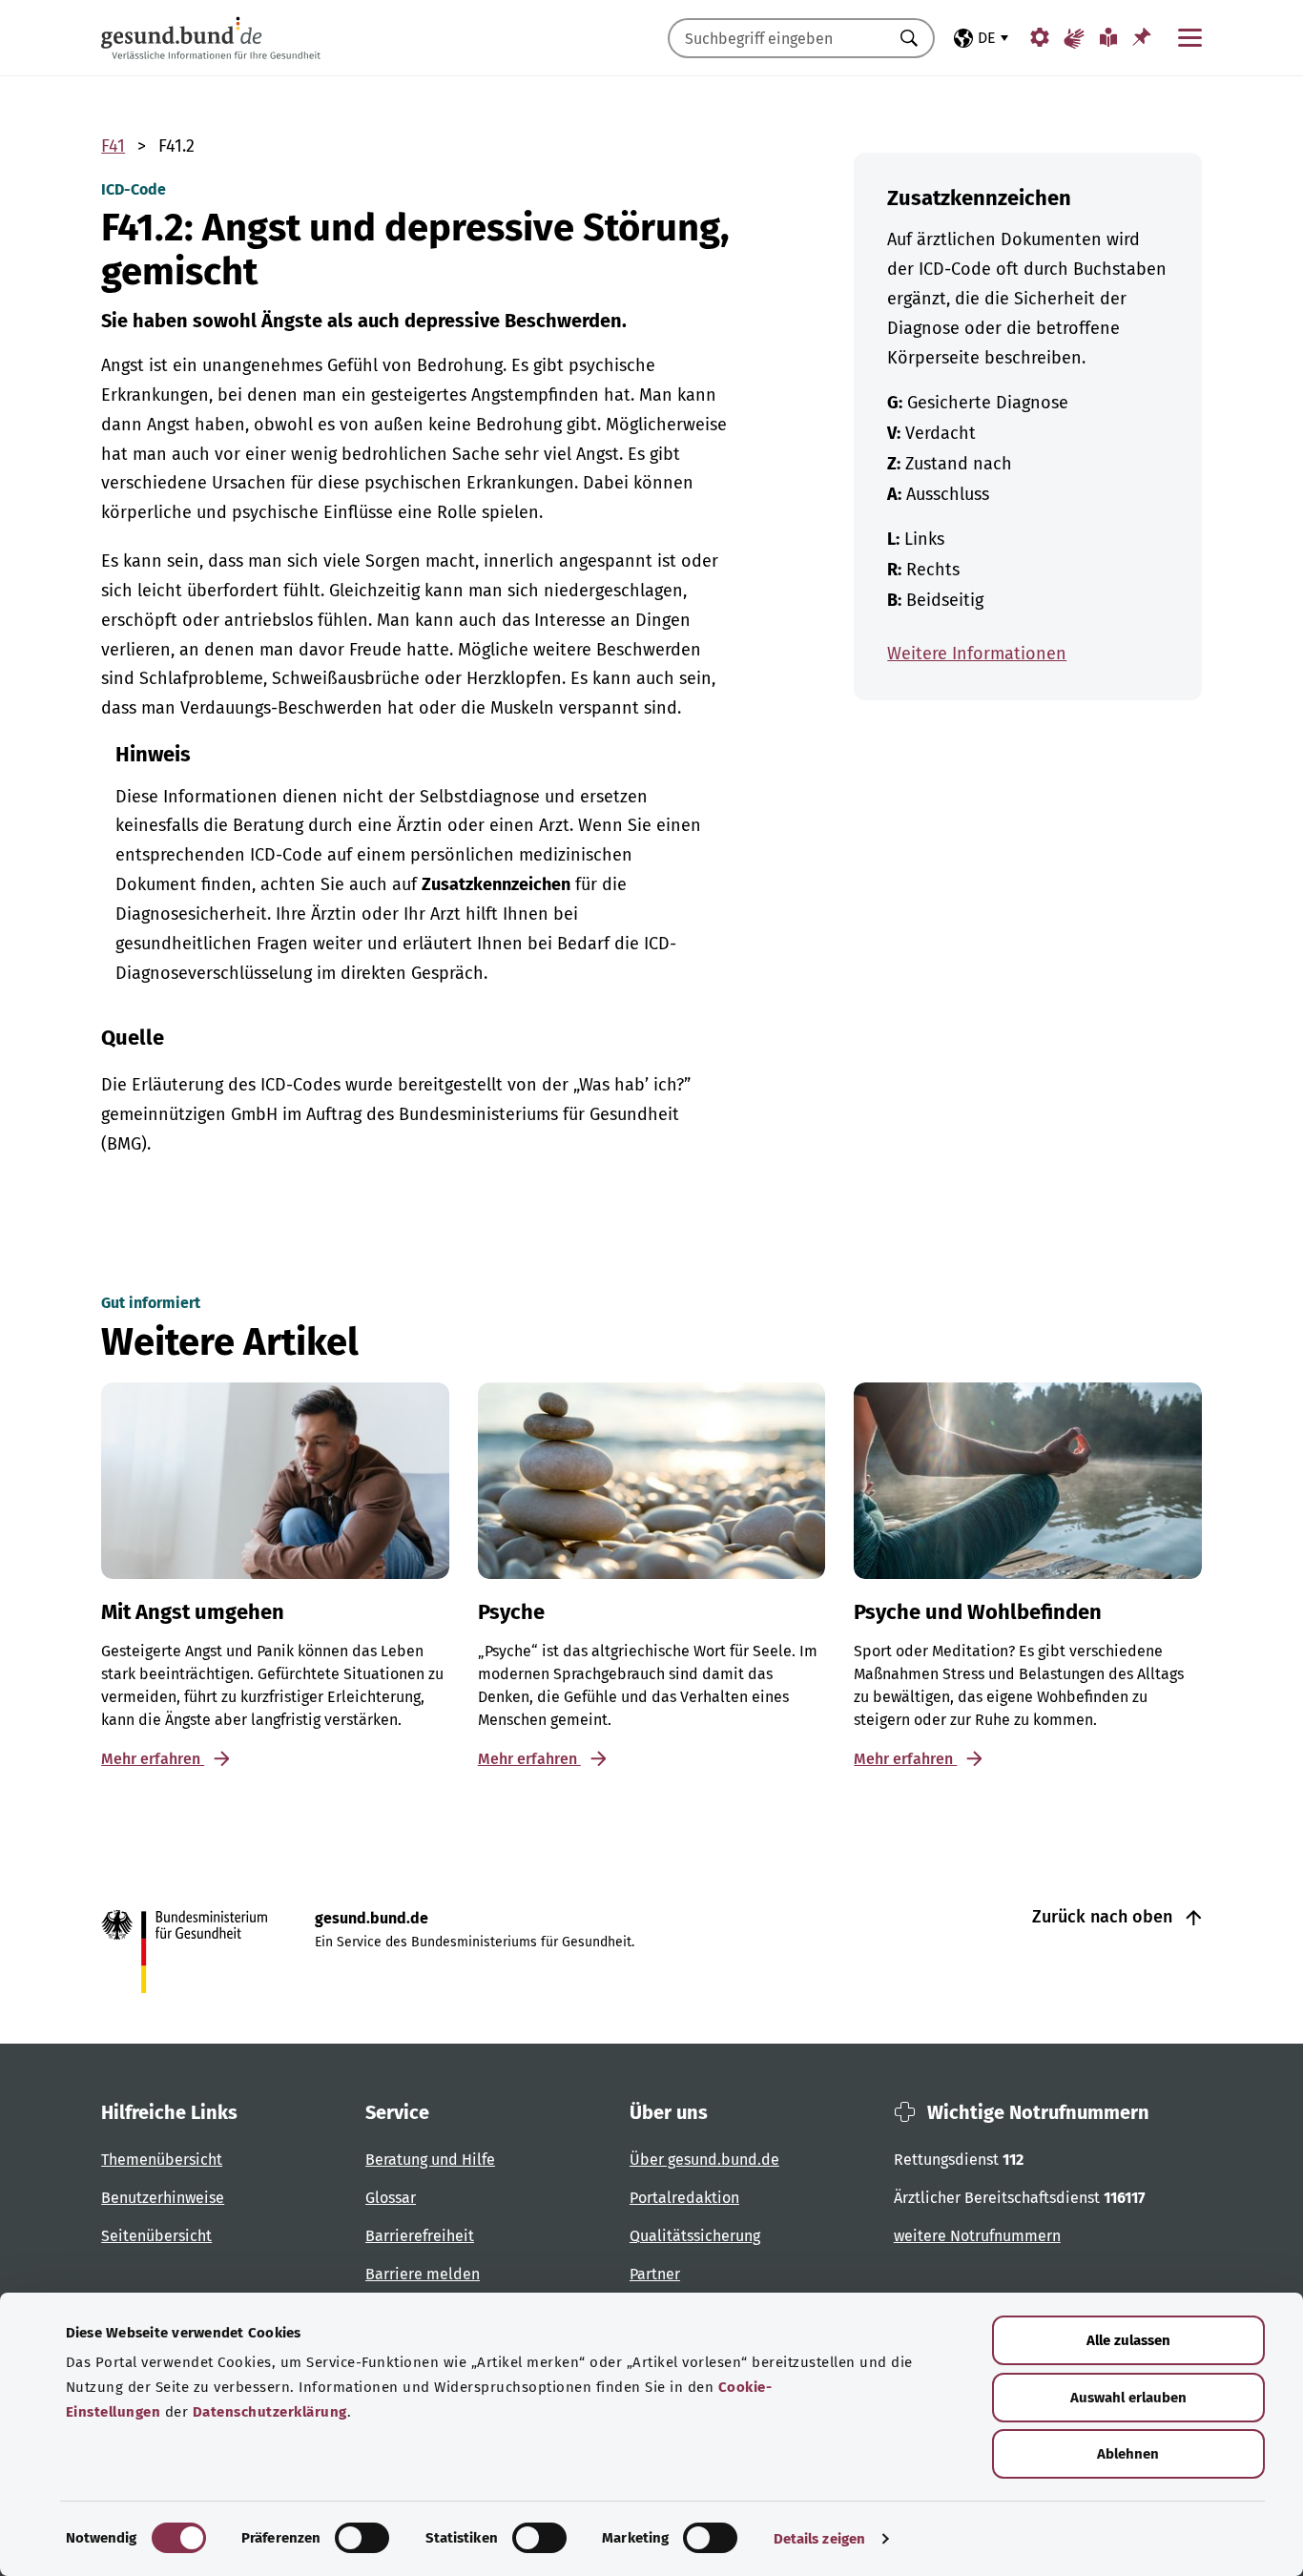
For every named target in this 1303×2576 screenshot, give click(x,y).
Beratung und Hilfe (430, 2160)
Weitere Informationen (977, 654)
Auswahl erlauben (1128, 2398)
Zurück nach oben (1105, 1917)
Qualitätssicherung (695, 2236)
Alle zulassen (1128, 2340)
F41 (113, 146)
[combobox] (777, 38)
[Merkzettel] (1142, 37)
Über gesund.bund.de (704, 2160)
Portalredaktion (684, 2198)
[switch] (362, 2538)
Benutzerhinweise (163, 2198)
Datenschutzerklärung (270, 2412)
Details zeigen (819, 2539)
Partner (655, 2274)
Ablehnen (1128, 2454)
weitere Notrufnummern (977, 2236)
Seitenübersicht (156, 2236)
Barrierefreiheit (420, 2236)
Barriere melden (423, 2274)
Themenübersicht (162, 2160)
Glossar (391, 2198)
